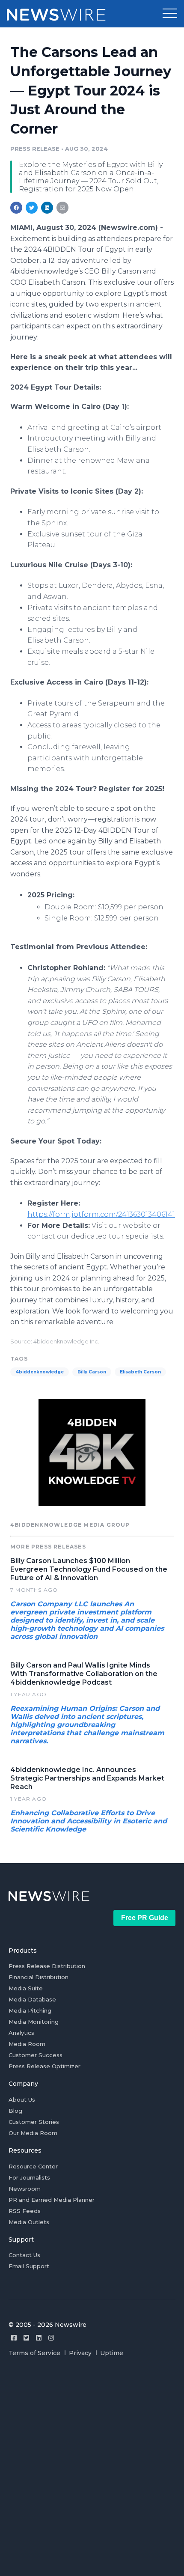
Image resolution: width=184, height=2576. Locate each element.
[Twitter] (26, 2338)
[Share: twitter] (32, 208)
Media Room (27, 2044)
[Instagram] (51, 2338)
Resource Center (33, 2166)
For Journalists (29, 2177)
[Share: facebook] (16, 208)
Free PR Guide (145, 1918)
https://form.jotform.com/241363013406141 (101, 1214)
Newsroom (25, 2189)
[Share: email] (62, 208)
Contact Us (24, 2255)
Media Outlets (29, 2222)
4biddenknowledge (40, 1372)
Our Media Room (33, 2133)
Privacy (80, 2353)
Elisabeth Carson (140, 1372)
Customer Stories (34, 2122)
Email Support (29, 2266)
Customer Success (36, 2055)
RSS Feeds (25, 2211)
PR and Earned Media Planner (52, 2200)
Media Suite (26, 1988)
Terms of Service (34, 2353)
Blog (15, 2111)
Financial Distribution (39, 1977)
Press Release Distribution (47, 1966)
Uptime (112, 2353)
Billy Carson (92, 1372)
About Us (22, 2100)
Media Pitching (30, 2010)
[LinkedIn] (39, 2338)
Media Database (32, 1999)
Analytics (21, 2033)
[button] (170, 14)
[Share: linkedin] (47, 208)
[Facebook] (14, 2338)
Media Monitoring (34, 2022)
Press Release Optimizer (45, 2066)
